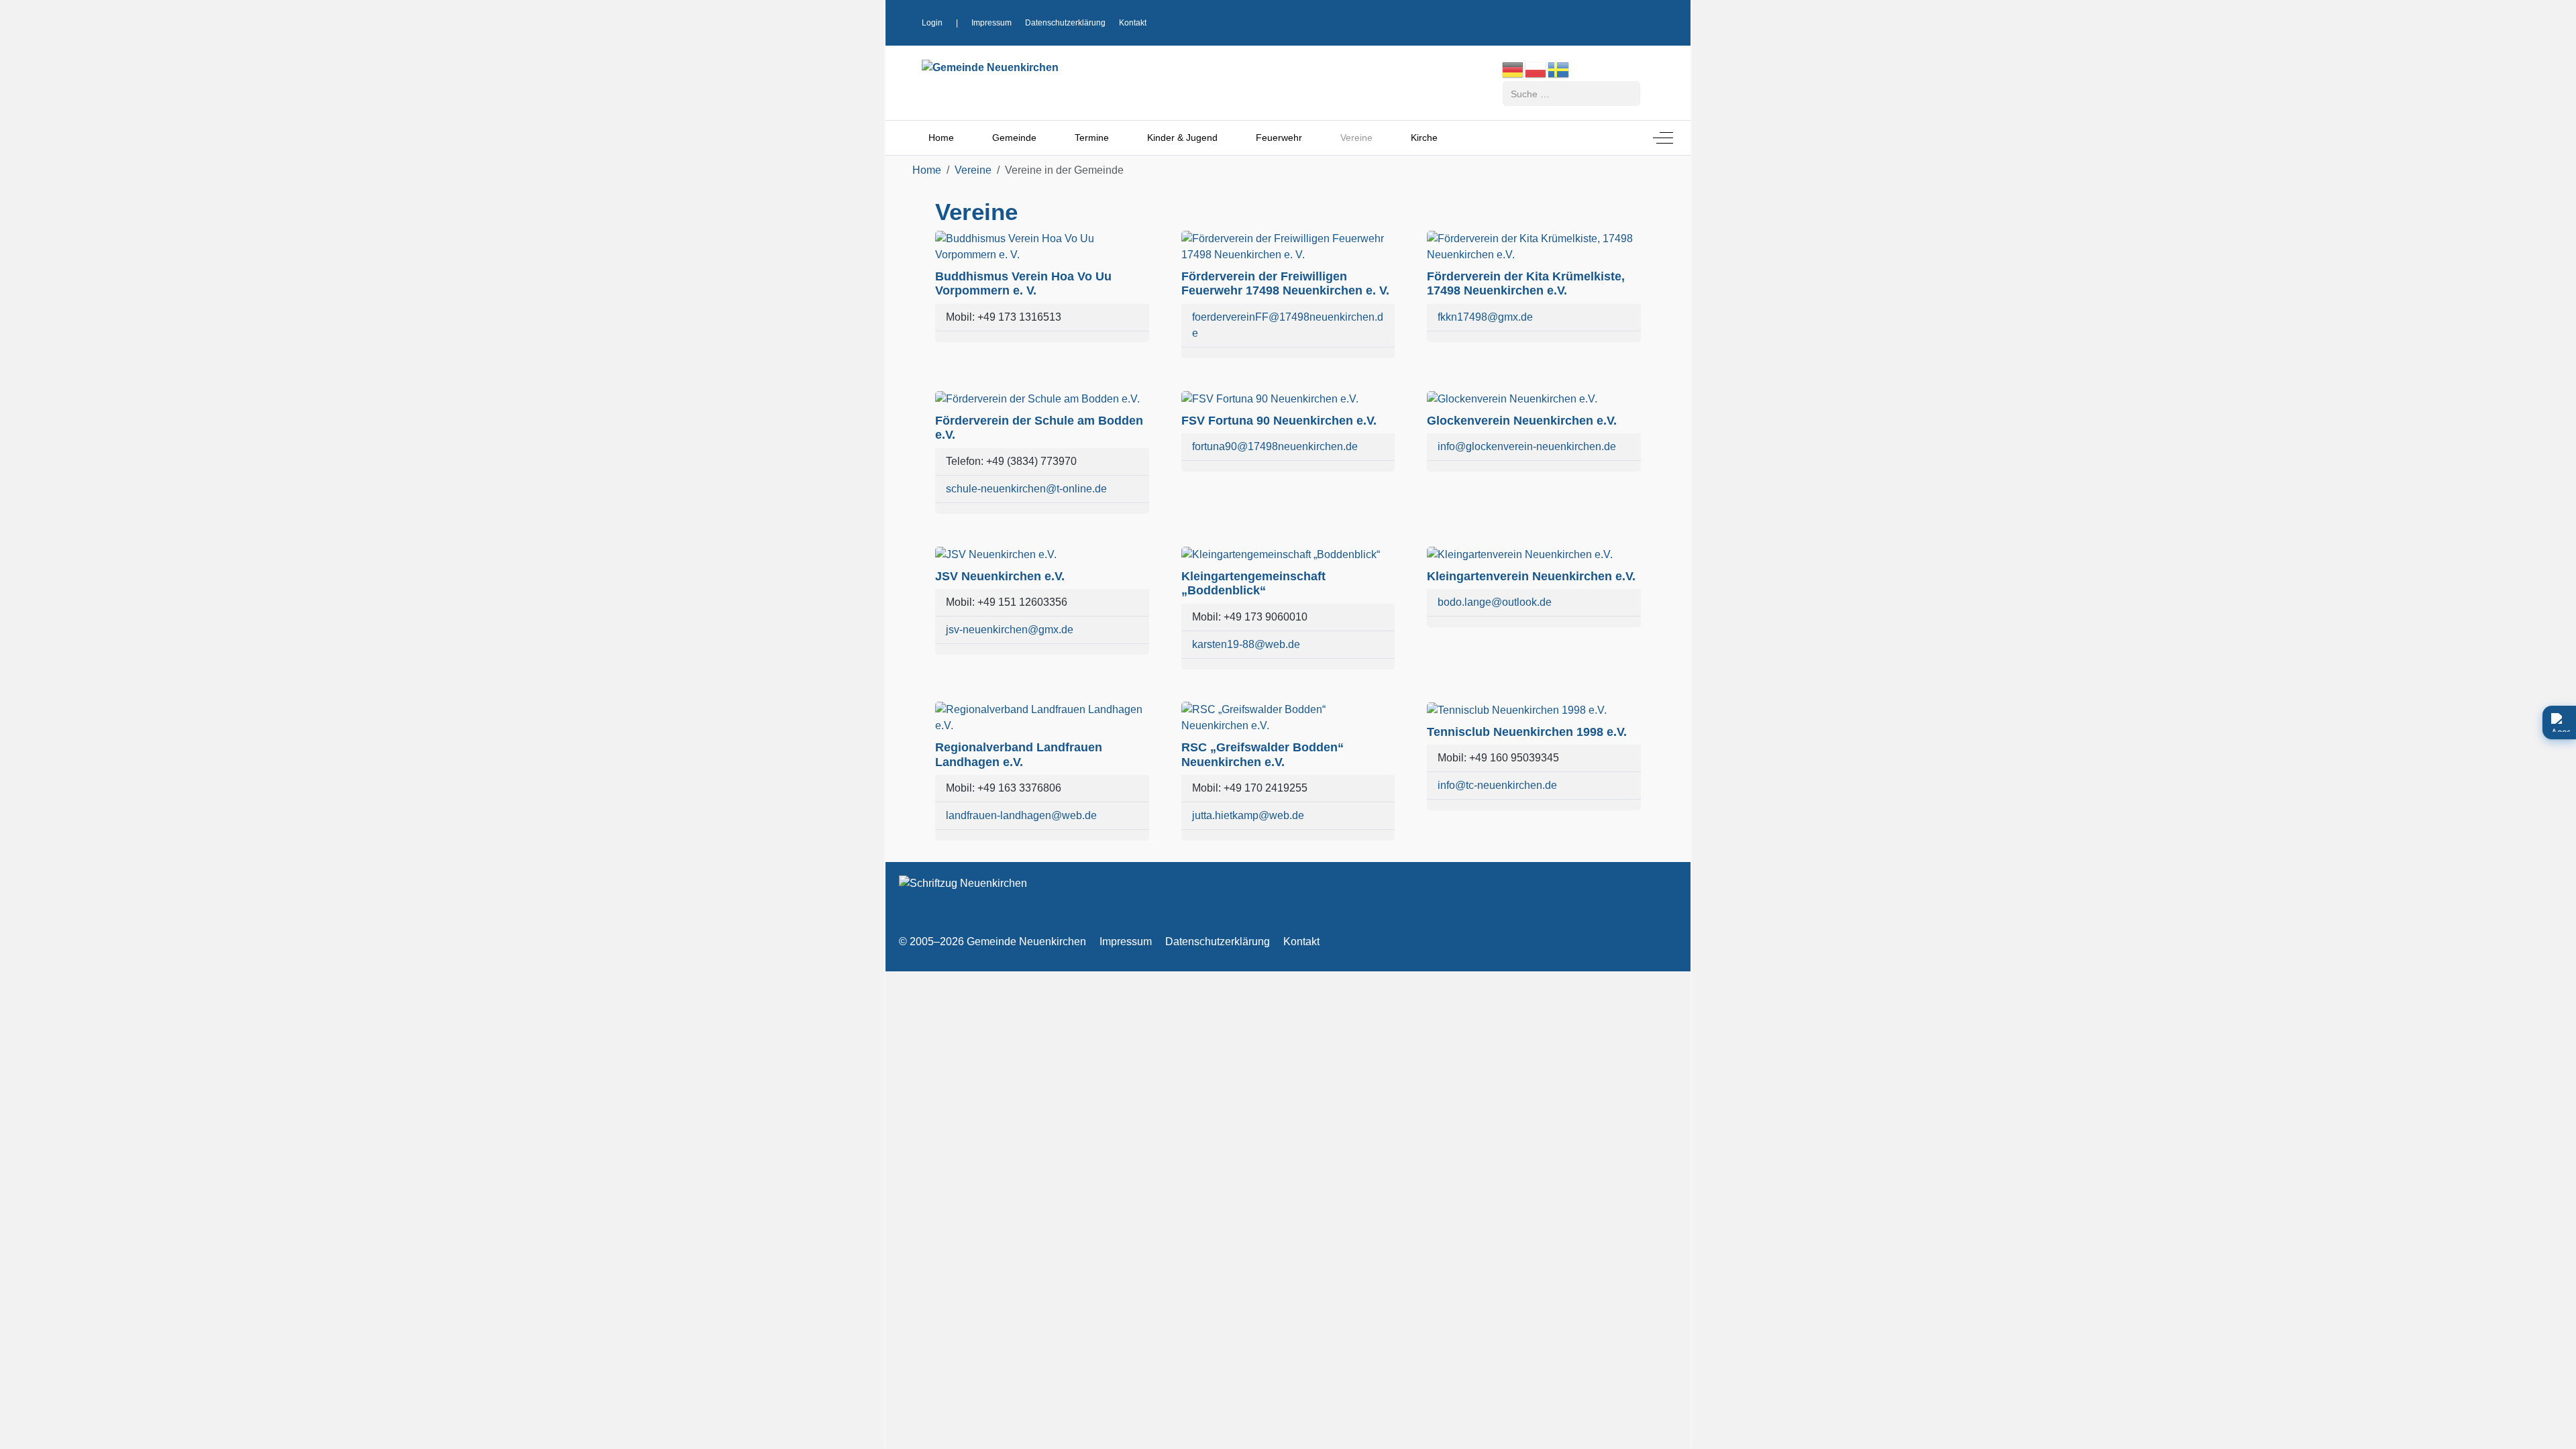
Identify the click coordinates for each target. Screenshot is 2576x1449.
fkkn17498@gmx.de (1485, 317)
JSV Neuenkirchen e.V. (1000, 576)
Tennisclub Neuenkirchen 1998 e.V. (1527, 732)
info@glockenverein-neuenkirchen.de (1527, 446)
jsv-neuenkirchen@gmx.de (1010, 630)
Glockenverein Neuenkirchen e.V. (1522, 421)
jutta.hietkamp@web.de (1248, 815)
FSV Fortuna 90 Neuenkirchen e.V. (1279, 421)
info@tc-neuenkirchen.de (1497, 785)
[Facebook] (1593, 21)
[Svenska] (1559, 69)
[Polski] (1536, 69)
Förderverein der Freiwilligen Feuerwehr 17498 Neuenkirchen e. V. (1285, 284)
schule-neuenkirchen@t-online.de (1026, 489)
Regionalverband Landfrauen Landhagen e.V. (1019, 755)
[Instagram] (1619, 21)
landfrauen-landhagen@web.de (1021, 815)
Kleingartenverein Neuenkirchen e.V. (1531, 576)
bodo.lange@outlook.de (1495, 602)
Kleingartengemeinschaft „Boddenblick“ (1253, 584)
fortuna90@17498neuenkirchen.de (1275, 446)
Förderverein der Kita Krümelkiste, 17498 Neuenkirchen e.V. (1526, 284)
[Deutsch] (1513, 69)
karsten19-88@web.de (1246, 644)
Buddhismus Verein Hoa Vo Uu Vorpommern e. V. (1023, 284)
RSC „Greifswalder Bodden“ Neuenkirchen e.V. (1263, 755)
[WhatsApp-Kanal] (1644, 21)
